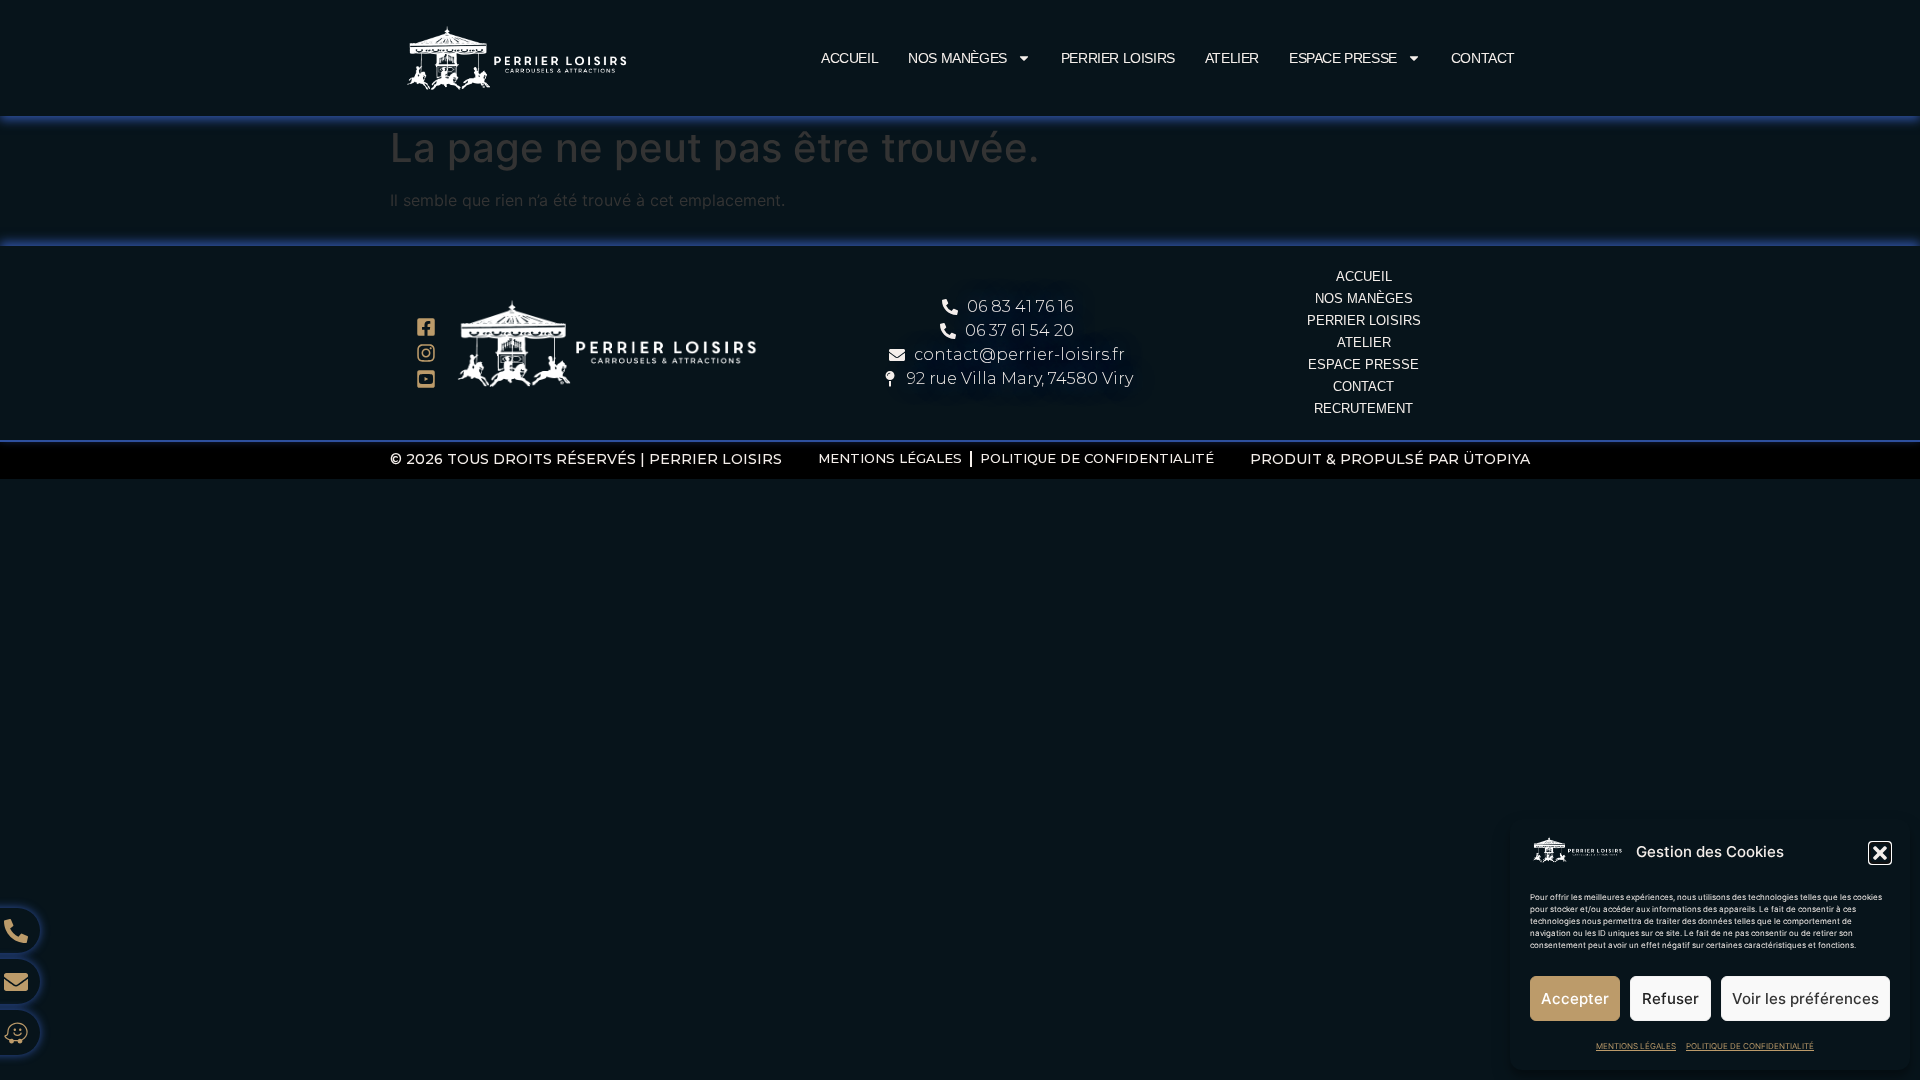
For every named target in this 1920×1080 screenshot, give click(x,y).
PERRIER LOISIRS (1118, 58)
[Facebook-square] (426, 327)
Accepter (1575, 998)
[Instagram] (426, 353)
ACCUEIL (849, 58)
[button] (1880, 853)
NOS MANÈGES (957, 58)
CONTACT (1483, 58)
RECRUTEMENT (1363, 408)
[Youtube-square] (426, 379)
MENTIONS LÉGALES (1636, 1046)
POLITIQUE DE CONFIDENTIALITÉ (1750, 1046)
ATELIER (1232, 58)
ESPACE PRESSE (1343, 58)
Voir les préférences (1805, 998)
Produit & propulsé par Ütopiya (1390, 459)
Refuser (1670, 998)
